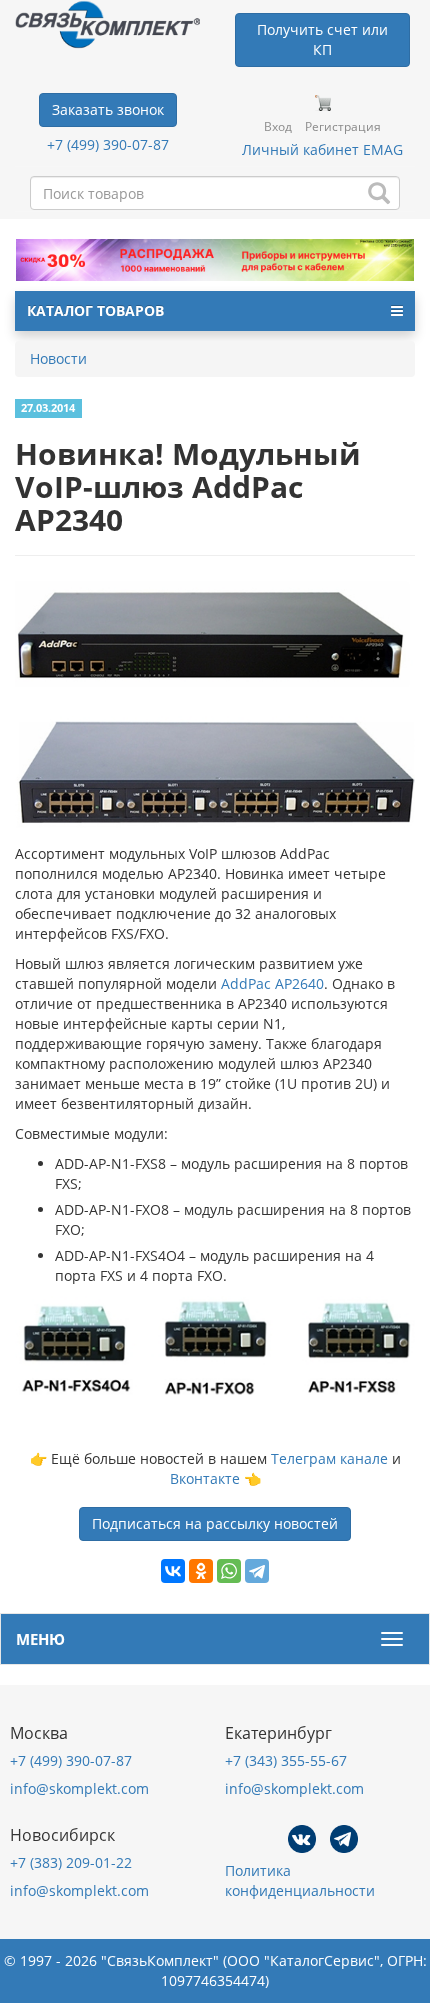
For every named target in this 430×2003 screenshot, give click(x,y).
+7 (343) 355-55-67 (286, 1760)
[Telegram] (257, 1571)
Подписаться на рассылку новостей (215, 1523)
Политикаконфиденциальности (300, 1880)
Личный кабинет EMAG (322, 149)
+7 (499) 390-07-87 (108, 144)
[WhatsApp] (229, 1571)
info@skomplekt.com (79, 1788)
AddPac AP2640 (272, 983)
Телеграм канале (329, 1458)
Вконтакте (205, 1478)
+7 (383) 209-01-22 (71, 1862)
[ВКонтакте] (173, 1571)
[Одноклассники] (201, 1571)
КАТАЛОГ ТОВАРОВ (95, 310)
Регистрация (343, 126)
